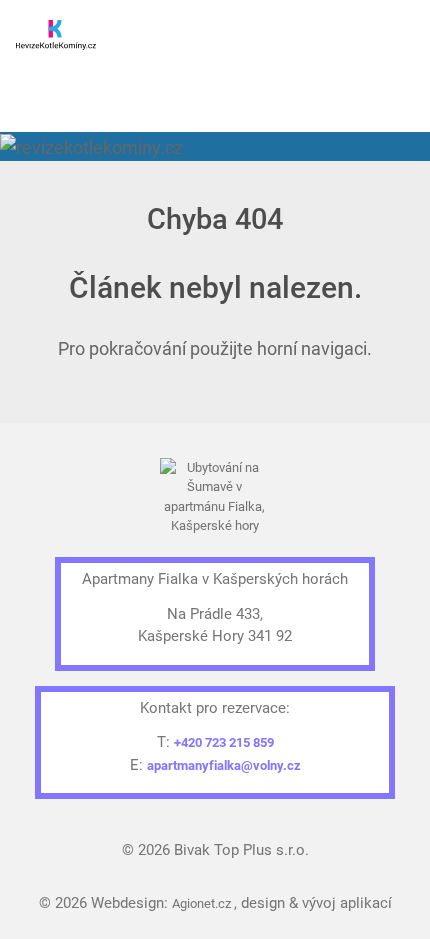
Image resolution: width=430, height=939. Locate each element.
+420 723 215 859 (224, 742)
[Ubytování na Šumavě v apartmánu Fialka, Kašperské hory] (215, 499)
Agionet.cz (203, 903)
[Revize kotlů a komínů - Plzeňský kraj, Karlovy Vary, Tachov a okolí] (56, 27)
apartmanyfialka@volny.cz (224, 765)
